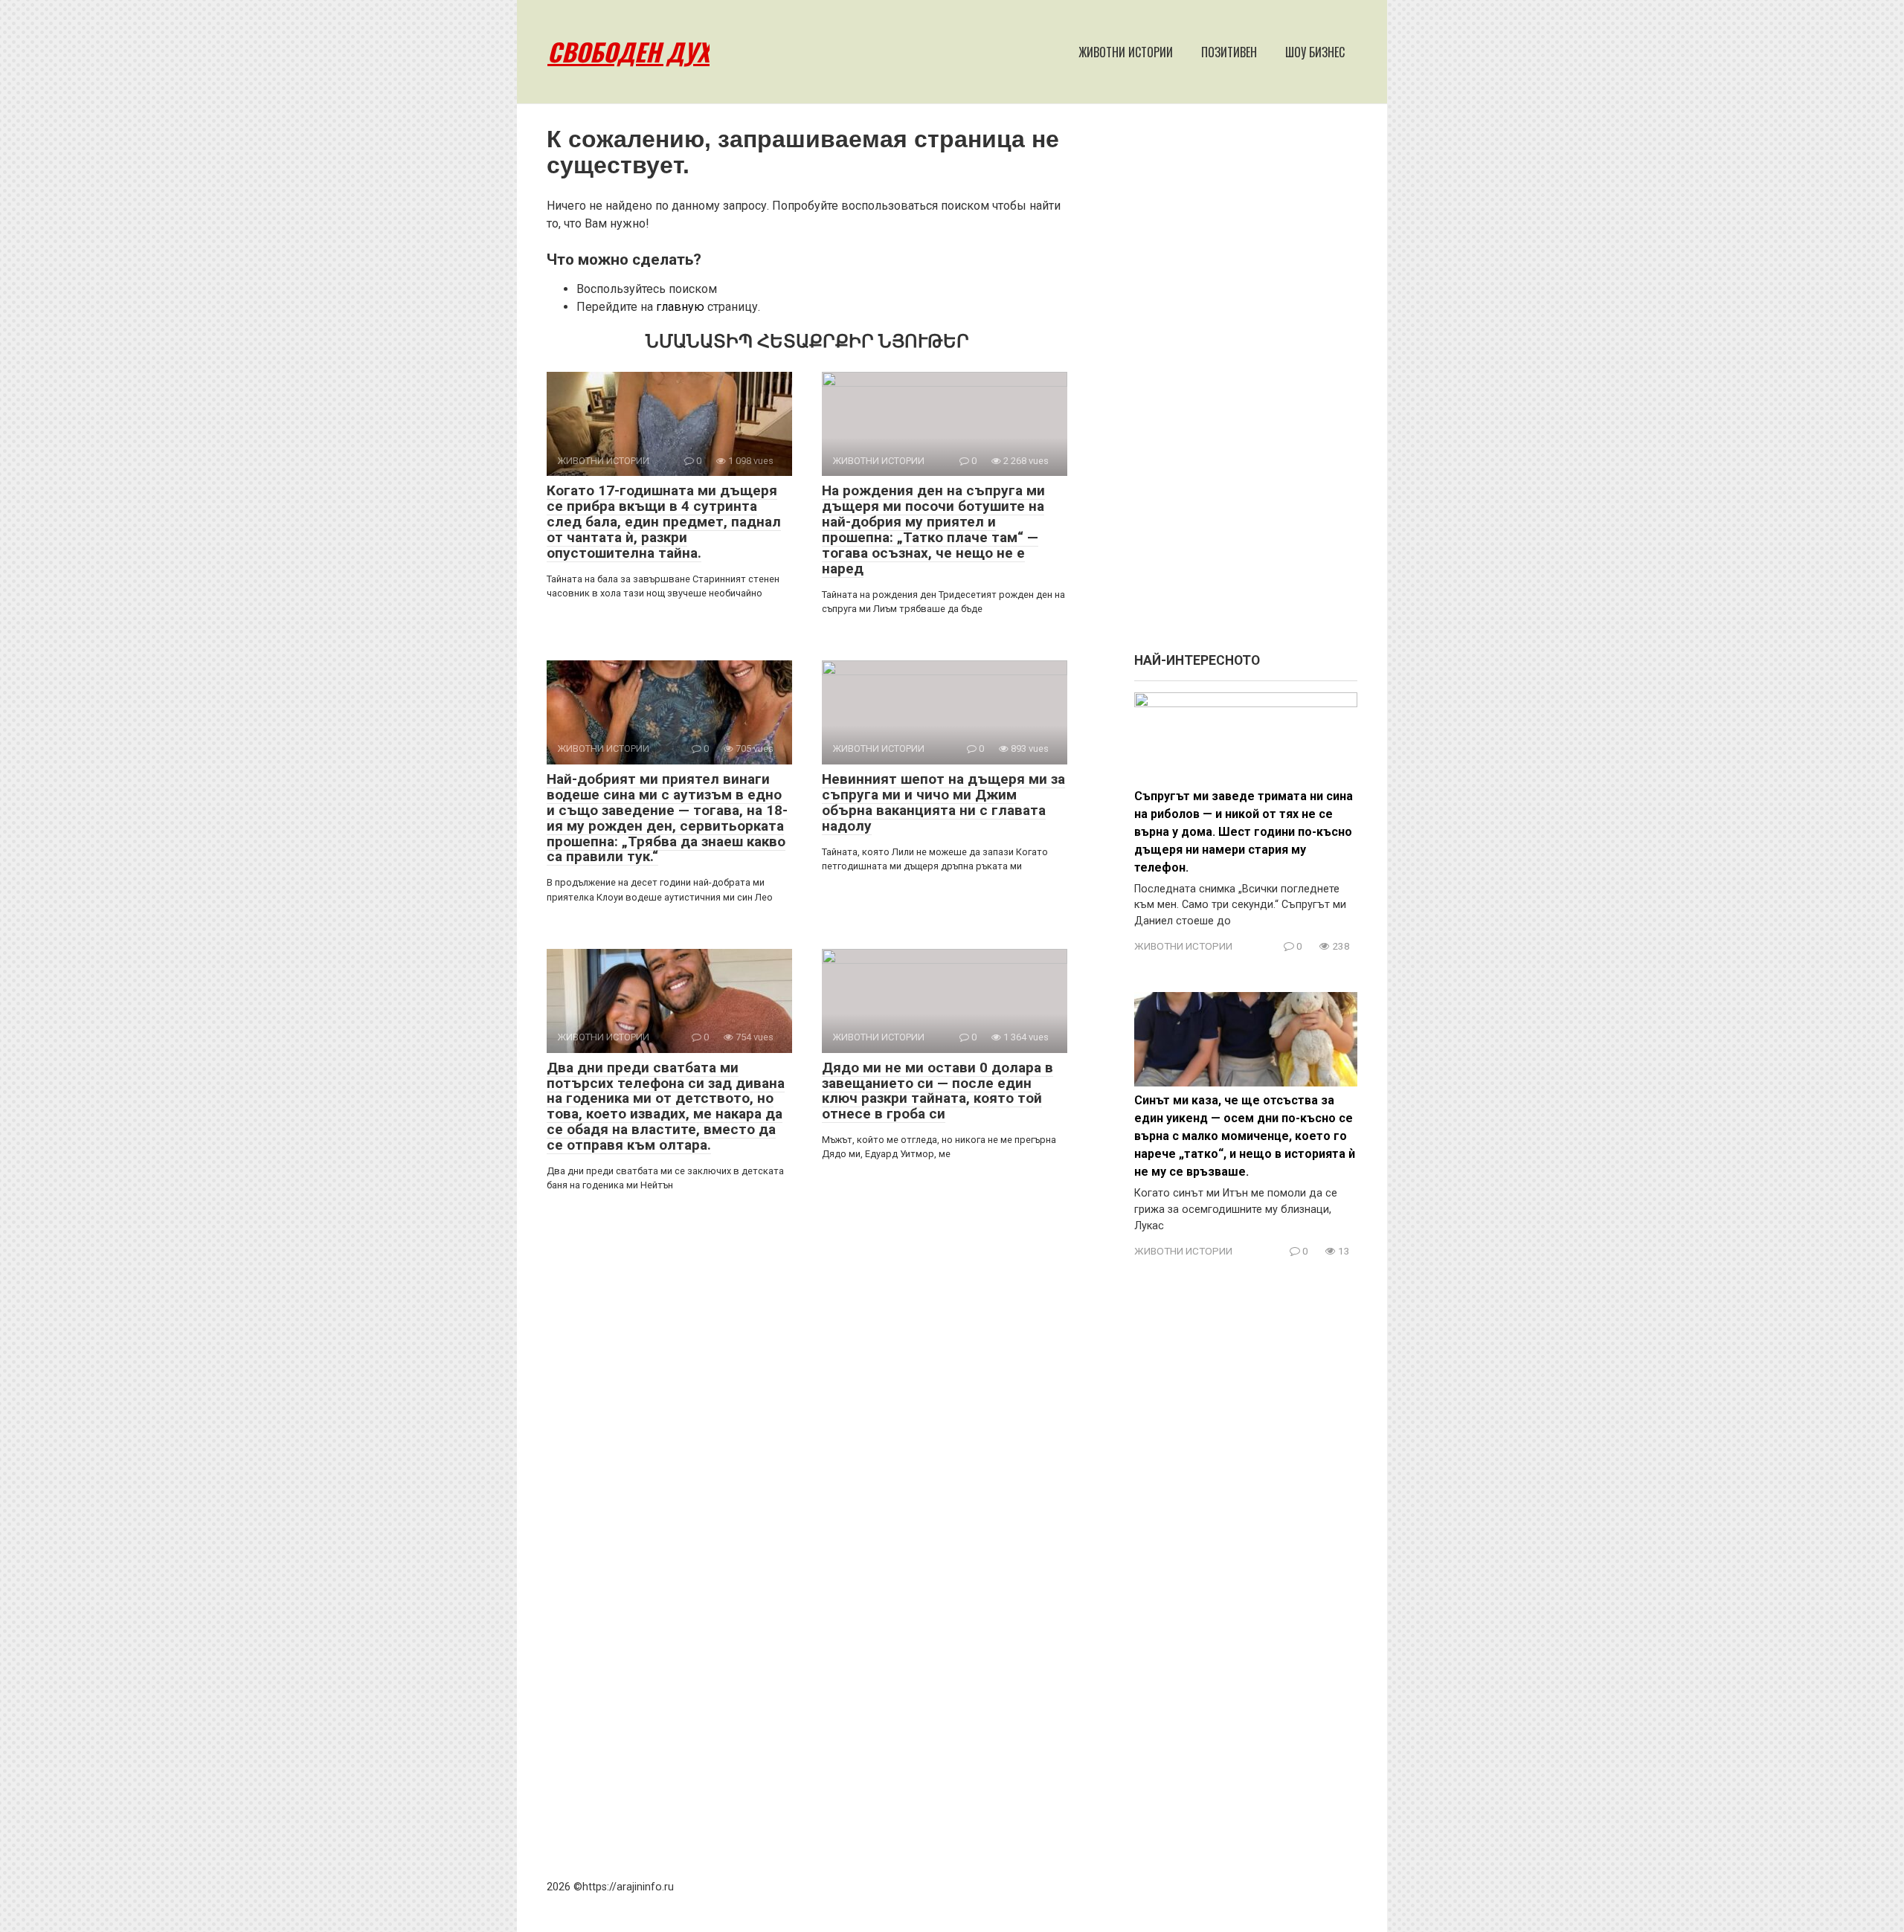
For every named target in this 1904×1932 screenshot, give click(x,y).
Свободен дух (628, 52)
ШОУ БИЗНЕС (1315, 52)
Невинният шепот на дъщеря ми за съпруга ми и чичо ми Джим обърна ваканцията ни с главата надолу (943, 802)
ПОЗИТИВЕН (1229, 52)
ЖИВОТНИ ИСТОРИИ (1126, 52)
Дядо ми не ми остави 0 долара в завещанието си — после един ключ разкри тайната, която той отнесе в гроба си (937, 1091)
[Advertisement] (1246, 385)
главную (680, 307)
